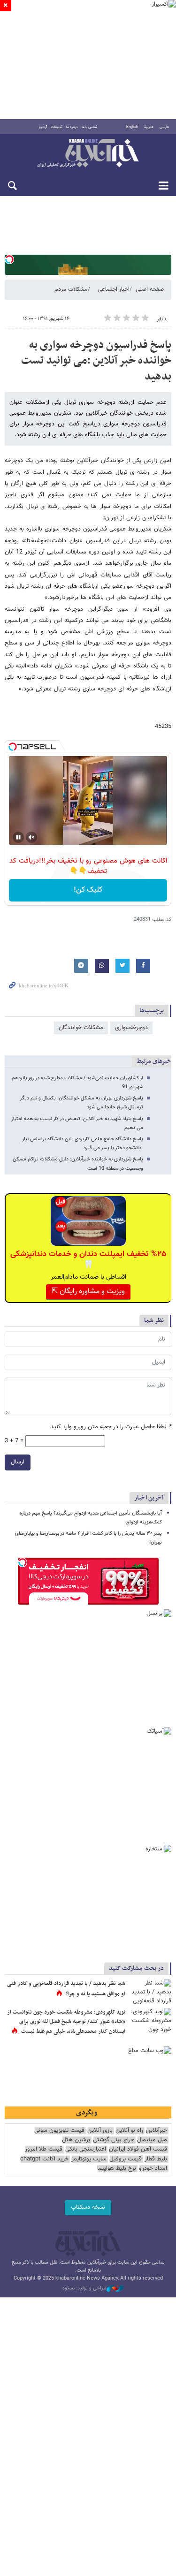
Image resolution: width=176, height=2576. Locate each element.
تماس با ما (89, 127)
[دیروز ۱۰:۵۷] (150, 2022)
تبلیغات (57, 127)
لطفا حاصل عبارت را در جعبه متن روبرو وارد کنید (111, 1427)
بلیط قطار (156, 2159)
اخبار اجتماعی (114, 289)
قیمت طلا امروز (44, 2149)
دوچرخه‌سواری (131, 1028)
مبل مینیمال (152, 2140)
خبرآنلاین (88, 154)
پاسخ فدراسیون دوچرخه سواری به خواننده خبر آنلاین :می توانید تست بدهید (96, 361)
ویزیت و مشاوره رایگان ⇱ (88, 1292)
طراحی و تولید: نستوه (84, 2288)
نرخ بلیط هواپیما (117, 2169)
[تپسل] (9, 259)
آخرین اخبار (149, 1498)
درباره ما (72, 127)
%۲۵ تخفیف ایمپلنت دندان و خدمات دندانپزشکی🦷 (88, 1259)
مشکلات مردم (71, 289)
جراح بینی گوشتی (114, 2140)
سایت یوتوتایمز (89, 2159)
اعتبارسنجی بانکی (86, 2149)
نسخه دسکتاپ (88, 2207)
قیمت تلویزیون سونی (59, 2131)
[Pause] (18, 837)
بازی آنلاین (100, 2131)
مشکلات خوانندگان (81, 1028)
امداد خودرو (153, 2169)
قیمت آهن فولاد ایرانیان (138, 2149)
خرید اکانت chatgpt (44, 2159)
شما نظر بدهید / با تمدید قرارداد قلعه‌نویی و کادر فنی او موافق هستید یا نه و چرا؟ (66, 1989)
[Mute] (31, 837)
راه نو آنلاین (129, 2131)
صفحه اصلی (150, 289)
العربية (149, 127)
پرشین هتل (76, 2140)
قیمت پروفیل (126, 2159)
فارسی (164, 127)
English (132, 127)
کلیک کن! (88, 890)
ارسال (18, 1462)
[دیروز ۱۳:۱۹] (150, 1993)
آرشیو (43, 127)
